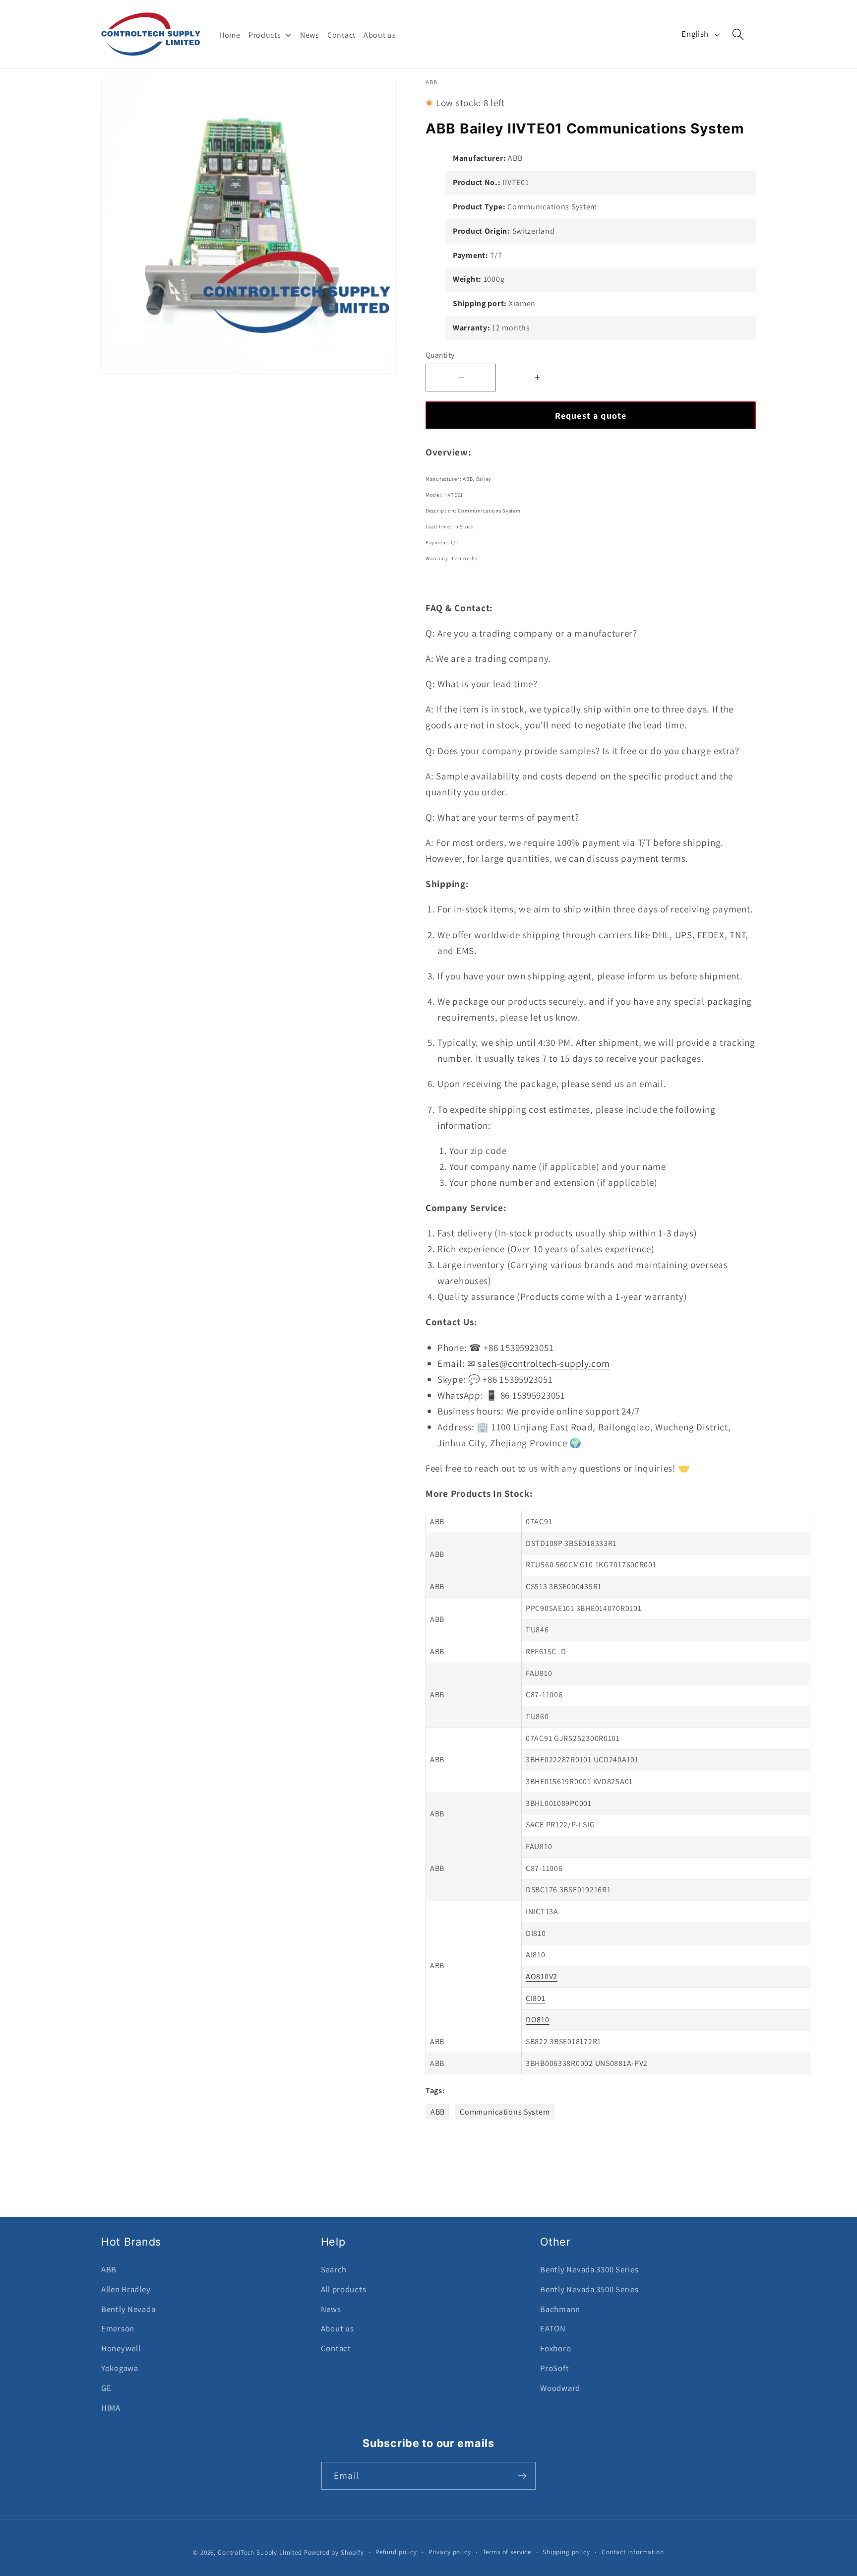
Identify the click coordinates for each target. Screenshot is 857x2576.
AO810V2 (542, 1976)
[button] (738, 34)
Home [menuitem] (230, 35)
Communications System (505, 2112)
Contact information (633, 2552)
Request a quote (591, 416)
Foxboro (555, 2348)
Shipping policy (566, 2552)
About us (337, 2328)
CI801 (536, 1998)
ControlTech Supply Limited (260, 2552)
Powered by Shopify (334, 2552)
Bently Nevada (128, 2309)
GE (106, 2388)
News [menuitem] (310, 35)
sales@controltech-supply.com (544, 1363)
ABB (438, 2112)
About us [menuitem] (380, 35)
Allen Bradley (126, 2289)
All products (344, 2289)
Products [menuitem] (265, 35)
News (331, 2309)
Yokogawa (120, 2368)
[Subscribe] (522, 2476)
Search (334, 2269)
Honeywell (121, 2348)
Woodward (560, 2388)
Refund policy (396, 2552)
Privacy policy (450, 2552)
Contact (336, 2348)
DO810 (538, 2020)
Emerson (118, 2328)
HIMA (111, 2408)
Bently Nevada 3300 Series (589, 2269)
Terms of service (507, 2552)
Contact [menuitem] (341, 35)
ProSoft (554, 2368)
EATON (553, 2328)
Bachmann (560, 2309)
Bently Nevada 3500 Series (589, 2289)
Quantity (440, 355)
